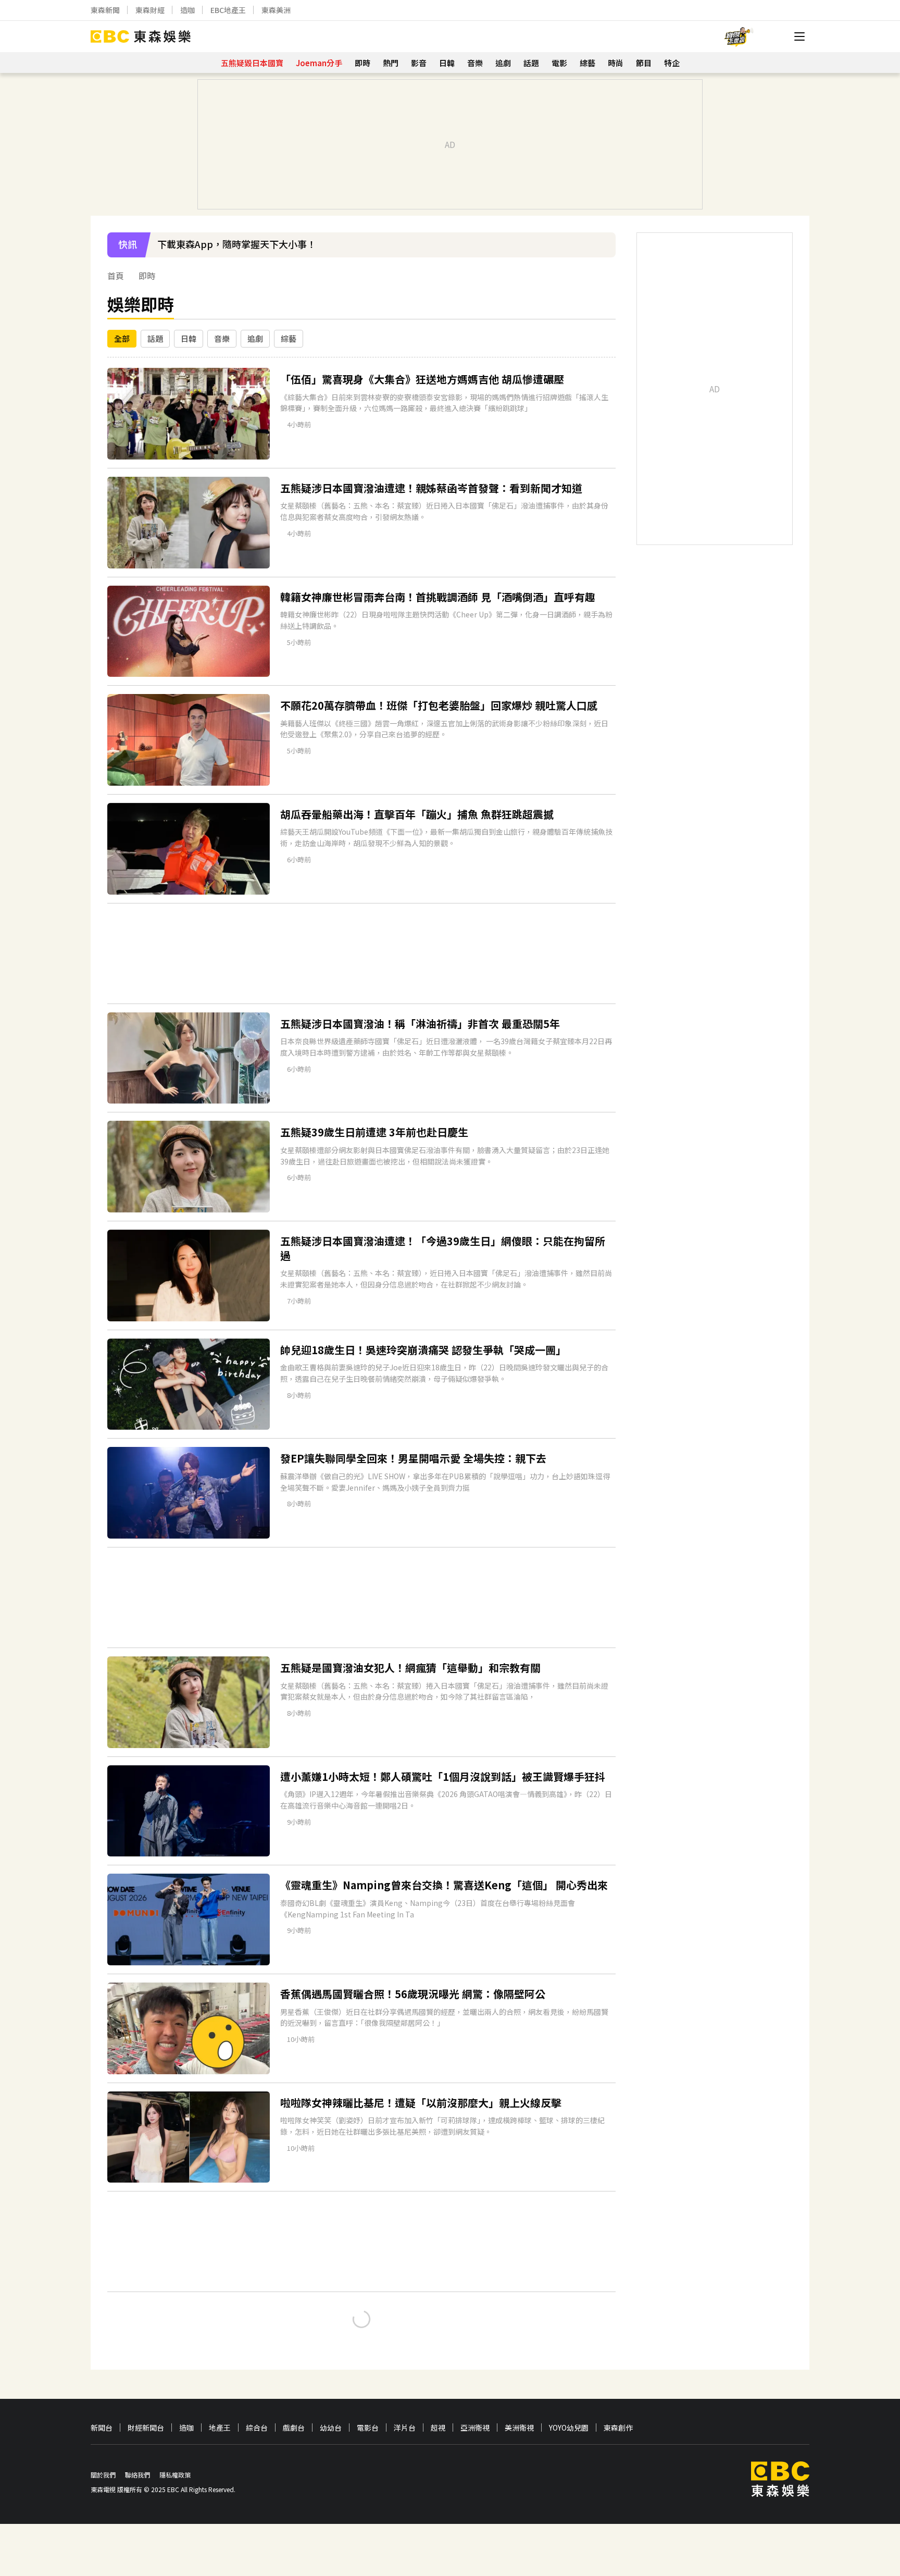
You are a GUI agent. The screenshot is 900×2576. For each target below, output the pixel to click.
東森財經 (150, 10)
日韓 (447, 63)
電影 (559, 63)
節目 (644, 63)
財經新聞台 (146, 2428)
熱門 (391, 63)
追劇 (503, 63)
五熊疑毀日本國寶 (252, 63)
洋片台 (405, 2428)
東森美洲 (276, 10)
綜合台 (257, 2428)
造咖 (187, 10)
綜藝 (587, 63)
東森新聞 (105, 10)
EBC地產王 (228, 10)
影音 (419, 63)
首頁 (116, 276)
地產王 (220, 2428)
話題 (531, 63)
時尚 (616, 63)
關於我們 (103, 2475)
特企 (672, 63)
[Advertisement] (361, 953)
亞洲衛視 (475, 2428)
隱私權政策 (175, 2475)
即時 (362, 63)
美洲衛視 (519, 2428)
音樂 (475, 63)
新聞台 (102, 2428)
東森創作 (618, 2428)
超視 (438, 2428)
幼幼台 (331, 2428)
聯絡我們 (137, 2475)
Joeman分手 (319, 63)
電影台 (368, 2428)
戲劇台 (294, 2428)
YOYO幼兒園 (569, 2428)
